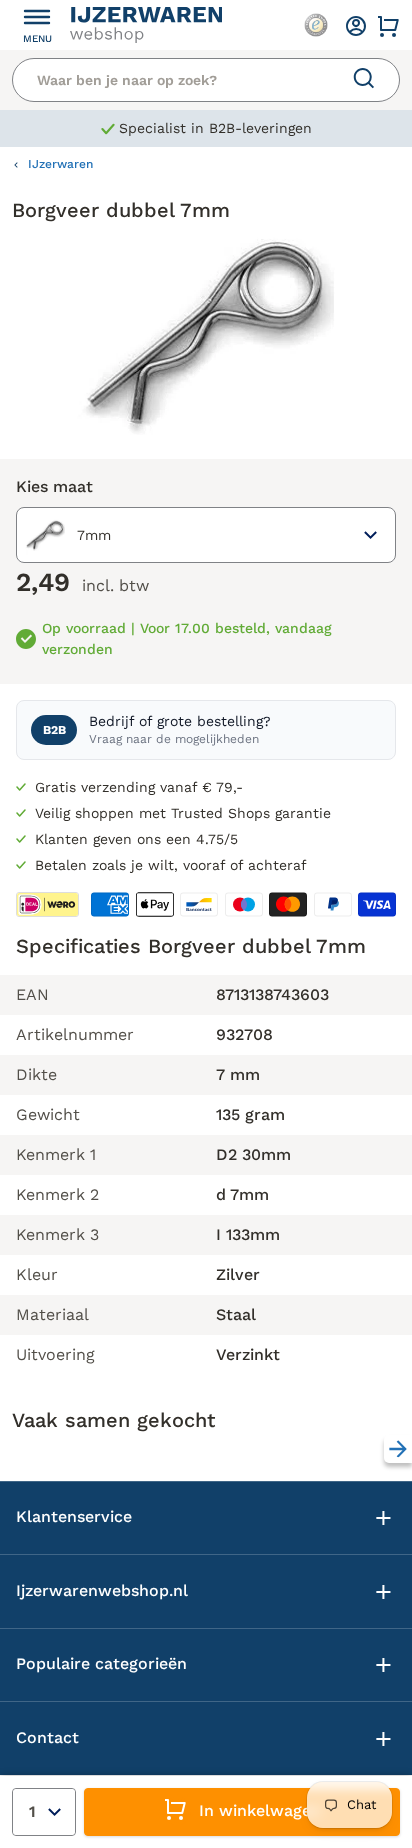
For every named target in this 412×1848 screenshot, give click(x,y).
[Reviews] (316, 25)
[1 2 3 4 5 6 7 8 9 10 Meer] (44, 1812)
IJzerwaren (60, 164)
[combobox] (206, 535)
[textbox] (68, 535)
